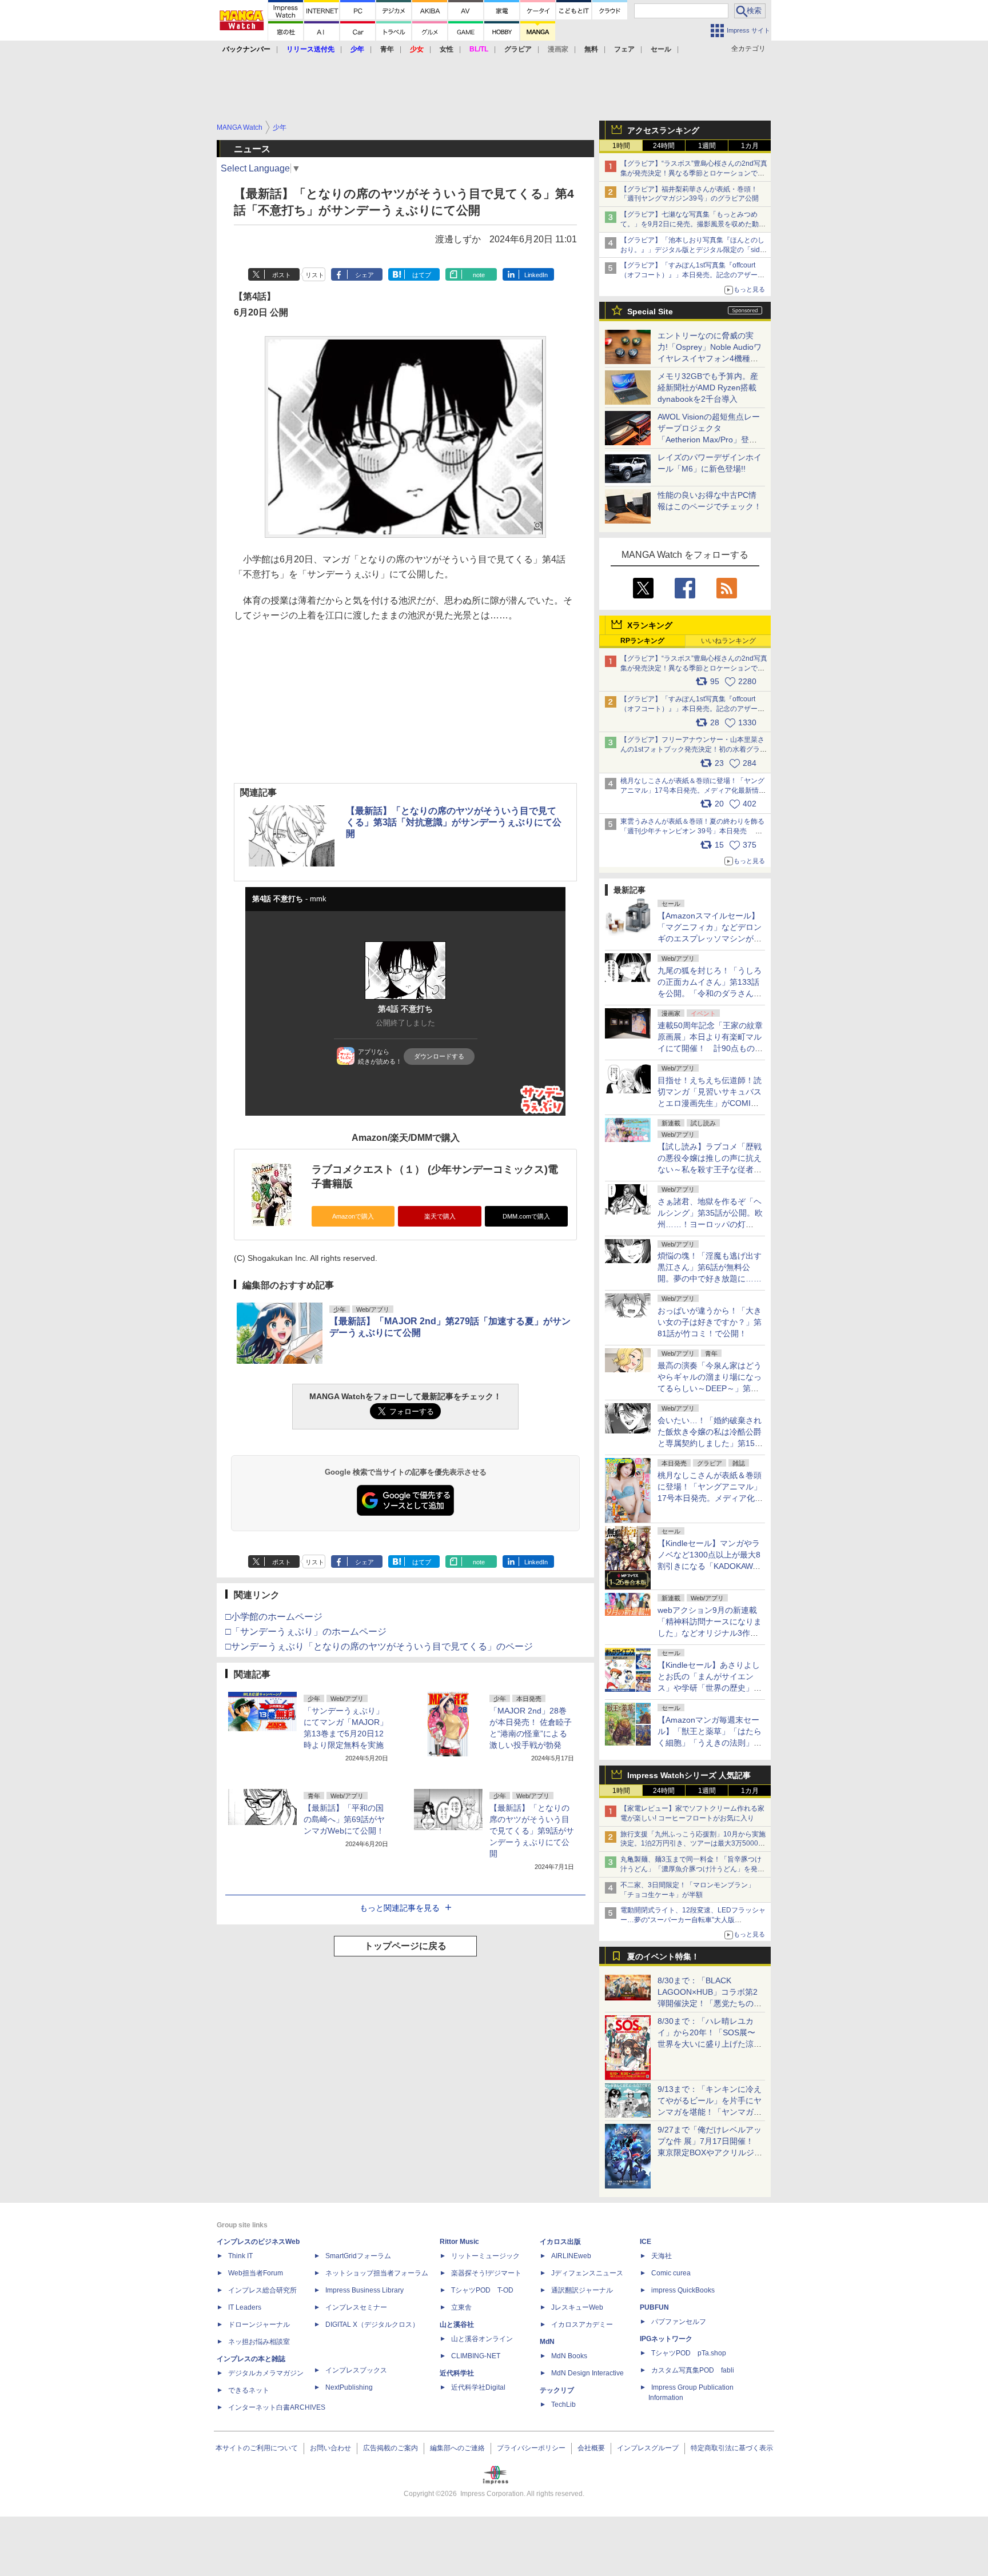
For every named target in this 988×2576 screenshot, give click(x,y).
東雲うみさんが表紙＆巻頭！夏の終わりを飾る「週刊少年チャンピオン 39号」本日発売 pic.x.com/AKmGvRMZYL (692, 831)
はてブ (422, 275)
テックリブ (557, 2390)
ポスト (282, 275)
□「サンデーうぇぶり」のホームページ (306, 1632)
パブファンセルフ (679, 2322)
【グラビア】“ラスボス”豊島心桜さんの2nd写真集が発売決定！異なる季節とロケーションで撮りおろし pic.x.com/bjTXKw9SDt (694, 668)
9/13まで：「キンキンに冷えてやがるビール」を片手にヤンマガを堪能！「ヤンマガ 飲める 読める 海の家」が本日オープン (710, 2112)
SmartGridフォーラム (358, 2256)
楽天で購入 (440, 1216)
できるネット (249, 2390)
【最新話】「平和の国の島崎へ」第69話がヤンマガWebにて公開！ (344, 1819)
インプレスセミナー (356, 2307)
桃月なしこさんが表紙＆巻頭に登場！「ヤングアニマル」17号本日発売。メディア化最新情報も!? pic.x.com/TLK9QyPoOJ (693, 790)
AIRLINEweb (571, 2256)
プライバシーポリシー (531, 2448)
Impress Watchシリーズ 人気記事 (689, 1775)
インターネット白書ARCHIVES (277, 2407)
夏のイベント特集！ (663, 1956)
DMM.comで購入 (526, 1216)
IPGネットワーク (666, 2339)
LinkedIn (536, 275)
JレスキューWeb (577, 2307)
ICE (646, 2242)
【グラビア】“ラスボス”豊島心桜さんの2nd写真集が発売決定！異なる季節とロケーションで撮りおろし (694, 173)
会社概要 (591, 2448)
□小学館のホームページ (274, 1617)
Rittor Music (459, 2242)
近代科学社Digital (478, 2387)
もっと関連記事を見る (400, 1908)
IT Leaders (245, 2307)
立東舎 (461, 2307)
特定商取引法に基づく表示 (732, 2448)
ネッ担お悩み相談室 (259, 2342)
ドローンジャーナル (259, 2325)
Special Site (650, 311)
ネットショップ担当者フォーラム (377, 2273)
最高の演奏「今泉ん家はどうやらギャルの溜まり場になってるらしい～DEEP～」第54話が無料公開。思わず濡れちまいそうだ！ (710, 1388)
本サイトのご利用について (257, 2448)
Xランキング (650, 625)
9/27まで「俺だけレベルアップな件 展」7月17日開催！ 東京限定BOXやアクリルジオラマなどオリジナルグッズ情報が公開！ (710, 2152)
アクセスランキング (663, 130)
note (479, 275)
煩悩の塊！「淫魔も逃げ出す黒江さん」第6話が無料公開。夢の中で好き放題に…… (710, 1267)
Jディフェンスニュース (587, 2273)
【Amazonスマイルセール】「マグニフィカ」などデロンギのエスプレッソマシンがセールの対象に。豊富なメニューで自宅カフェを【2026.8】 (710, 938)
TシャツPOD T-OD (482, 2290)
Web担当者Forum (256, 2273)
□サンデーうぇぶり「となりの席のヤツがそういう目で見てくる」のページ (379, 1646)
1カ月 (750, 146)
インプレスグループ (648, 2448)
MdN (547, 2342)
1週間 (707, 146)
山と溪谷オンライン (482, 2339)
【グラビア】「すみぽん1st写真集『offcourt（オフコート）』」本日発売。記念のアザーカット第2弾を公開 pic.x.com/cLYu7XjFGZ (692, 709)
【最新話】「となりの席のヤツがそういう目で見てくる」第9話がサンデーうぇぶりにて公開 (532, 1831)
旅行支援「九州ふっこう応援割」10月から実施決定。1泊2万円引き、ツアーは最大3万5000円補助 (693, 1844)
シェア (364, 275)
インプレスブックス (356, 2370)
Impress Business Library (364, 2290)
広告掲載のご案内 (391, 2448)
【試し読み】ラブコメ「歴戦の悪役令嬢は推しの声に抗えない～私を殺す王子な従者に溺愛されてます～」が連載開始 (710, 1169)
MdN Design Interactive (587, 2373)
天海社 (662, 2256)
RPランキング (642, 641)
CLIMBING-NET (476, 2356)
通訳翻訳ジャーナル (582, 2290)
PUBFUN (654, 2307)
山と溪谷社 (457, 2325)
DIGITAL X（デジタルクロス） (372, 2325)
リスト (315, 275)
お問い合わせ (330, 2448)
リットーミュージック (485, 2256)
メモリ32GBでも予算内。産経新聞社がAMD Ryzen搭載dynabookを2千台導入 (708, 388)
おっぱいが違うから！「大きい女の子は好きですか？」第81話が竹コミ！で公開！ (710, 1322)
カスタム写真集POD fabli (693, 2370)
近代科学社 (457, 2373)
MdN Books (569, 2356)
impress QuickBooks (683, 2290)
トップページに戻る (405, 1946)
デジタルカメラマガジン (266, 2373)
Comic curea (671, 2273)
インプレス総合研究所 (262, 2290)
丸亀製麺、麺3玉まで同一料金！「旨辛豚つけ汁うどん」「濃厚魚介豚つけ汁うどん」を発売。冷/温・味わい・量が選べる (691, 1869)
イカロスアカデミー (582, 2325)
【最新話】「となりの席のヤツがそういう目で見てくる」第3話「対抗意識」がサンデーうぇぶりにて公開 (454, 822)
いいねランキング (728, 641)
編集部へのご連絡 (457, 2448)
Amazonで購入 (353, 1216)
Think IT (240, 2256)
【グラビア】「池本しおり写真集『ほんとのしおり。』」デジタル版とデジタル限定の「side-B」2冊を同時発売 (693, 250)
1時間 (621, 146)
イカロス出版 (560, 2242)
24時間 (664, 146)
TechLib (563, 2405)
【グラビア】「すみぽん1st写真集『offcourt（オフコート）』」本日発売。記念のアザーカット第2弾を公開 (692, 275)
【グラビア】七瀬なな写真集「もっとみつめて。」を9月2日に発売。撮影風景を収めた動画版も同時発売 (693, 224)
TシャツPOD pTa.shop (689, 2353)
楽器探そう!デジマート (486, 2273)
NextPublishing (349, 2387)
